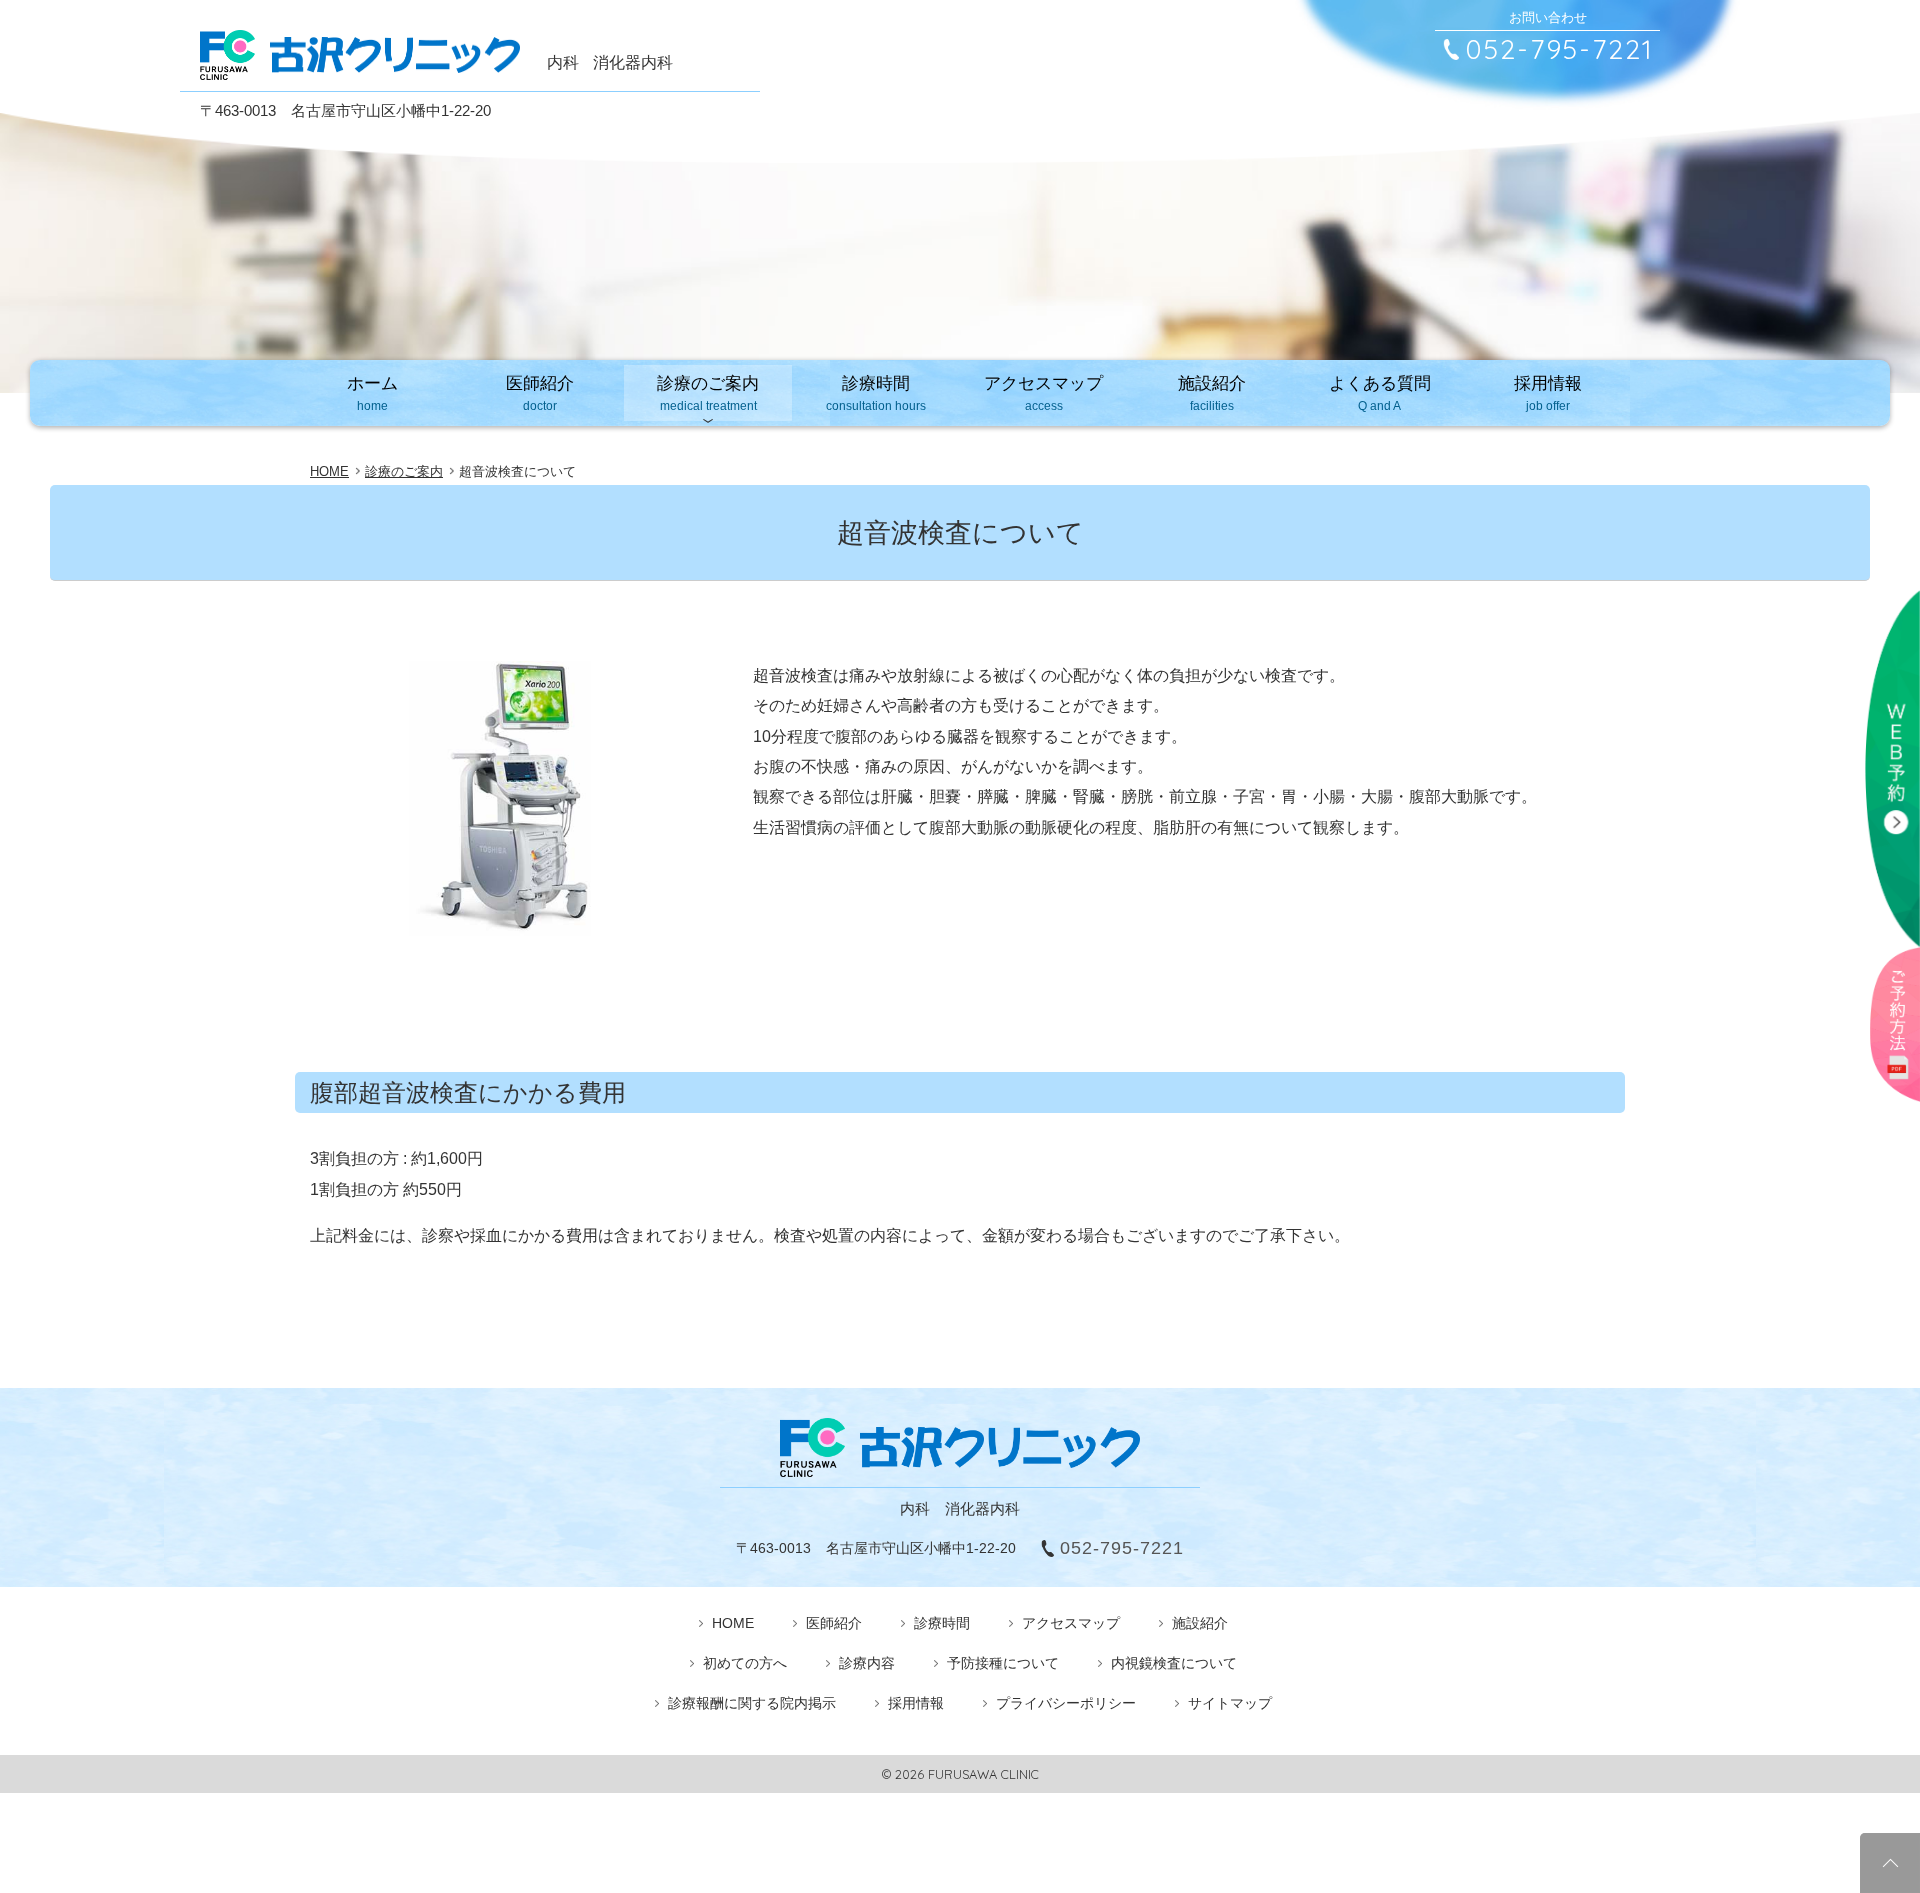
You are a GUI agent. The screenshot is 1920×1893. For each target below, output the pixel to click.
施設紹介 (1212, 393)
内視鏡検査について (1174, 1663)
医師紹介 (540, 393)
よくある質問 (1380, 393)
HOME (733, 1623)
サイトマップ (1230, 1703)
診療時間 (876, 393)
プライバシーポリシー (1066, 1703)
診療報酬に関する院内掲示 (752, 1703)
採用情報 (1548, 393)
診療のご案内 (708, 393)
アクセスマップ (1043, 393)
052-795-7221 (1560, 49)
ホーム (372, 393)
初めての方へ (745, 1663)
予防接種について (1003, 1663)
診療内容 (867, 1663)
